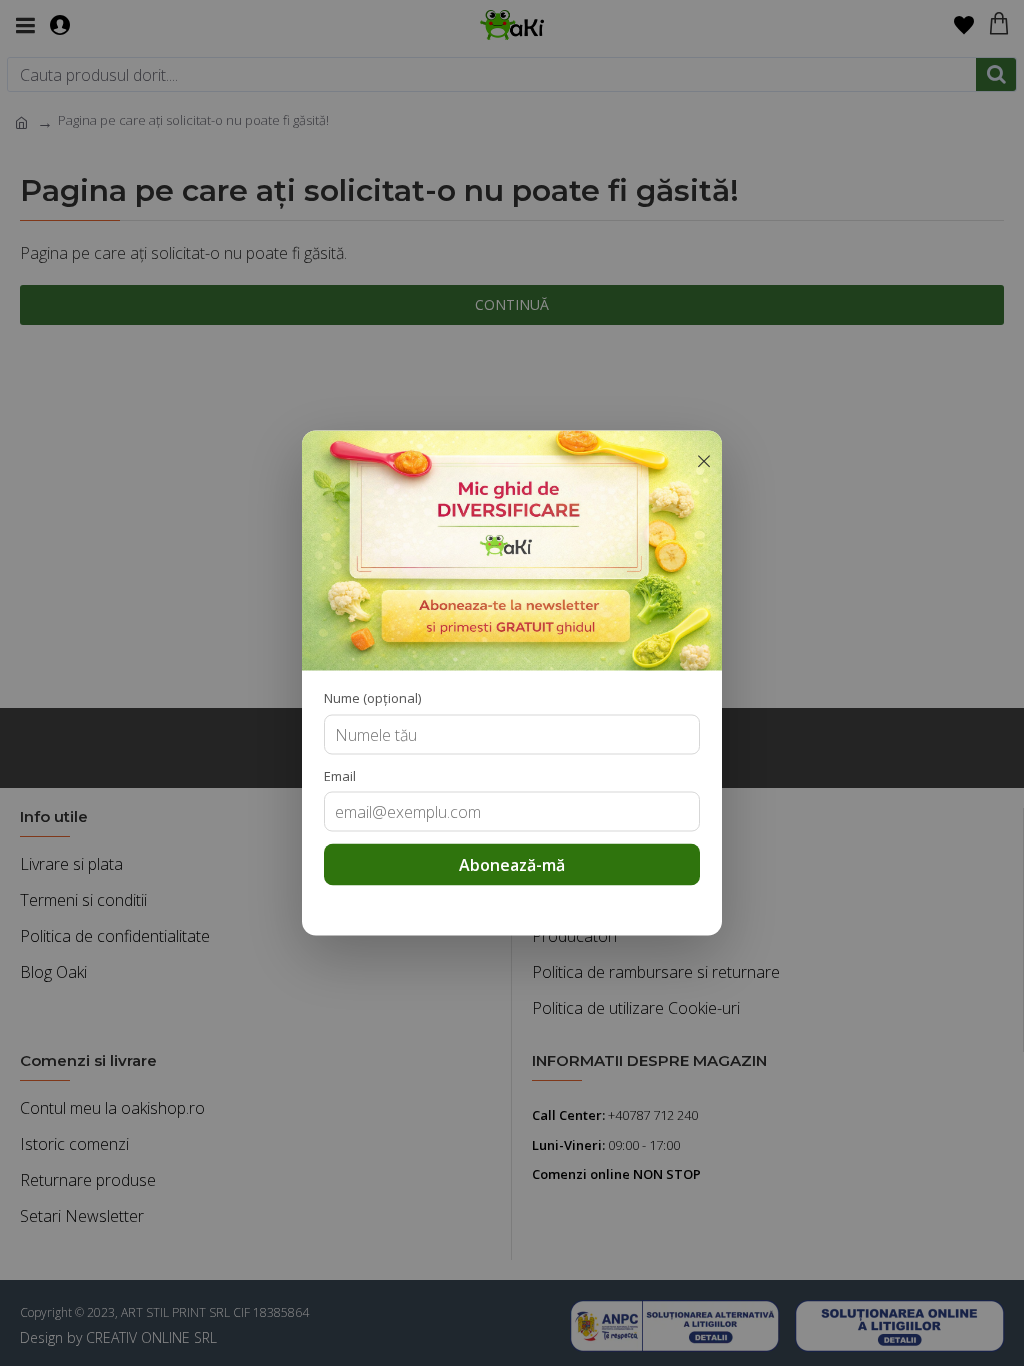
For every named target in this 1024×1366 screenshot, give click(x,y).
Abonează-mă (512, 865)
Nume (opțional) (372, 698)
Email (340, 775)
